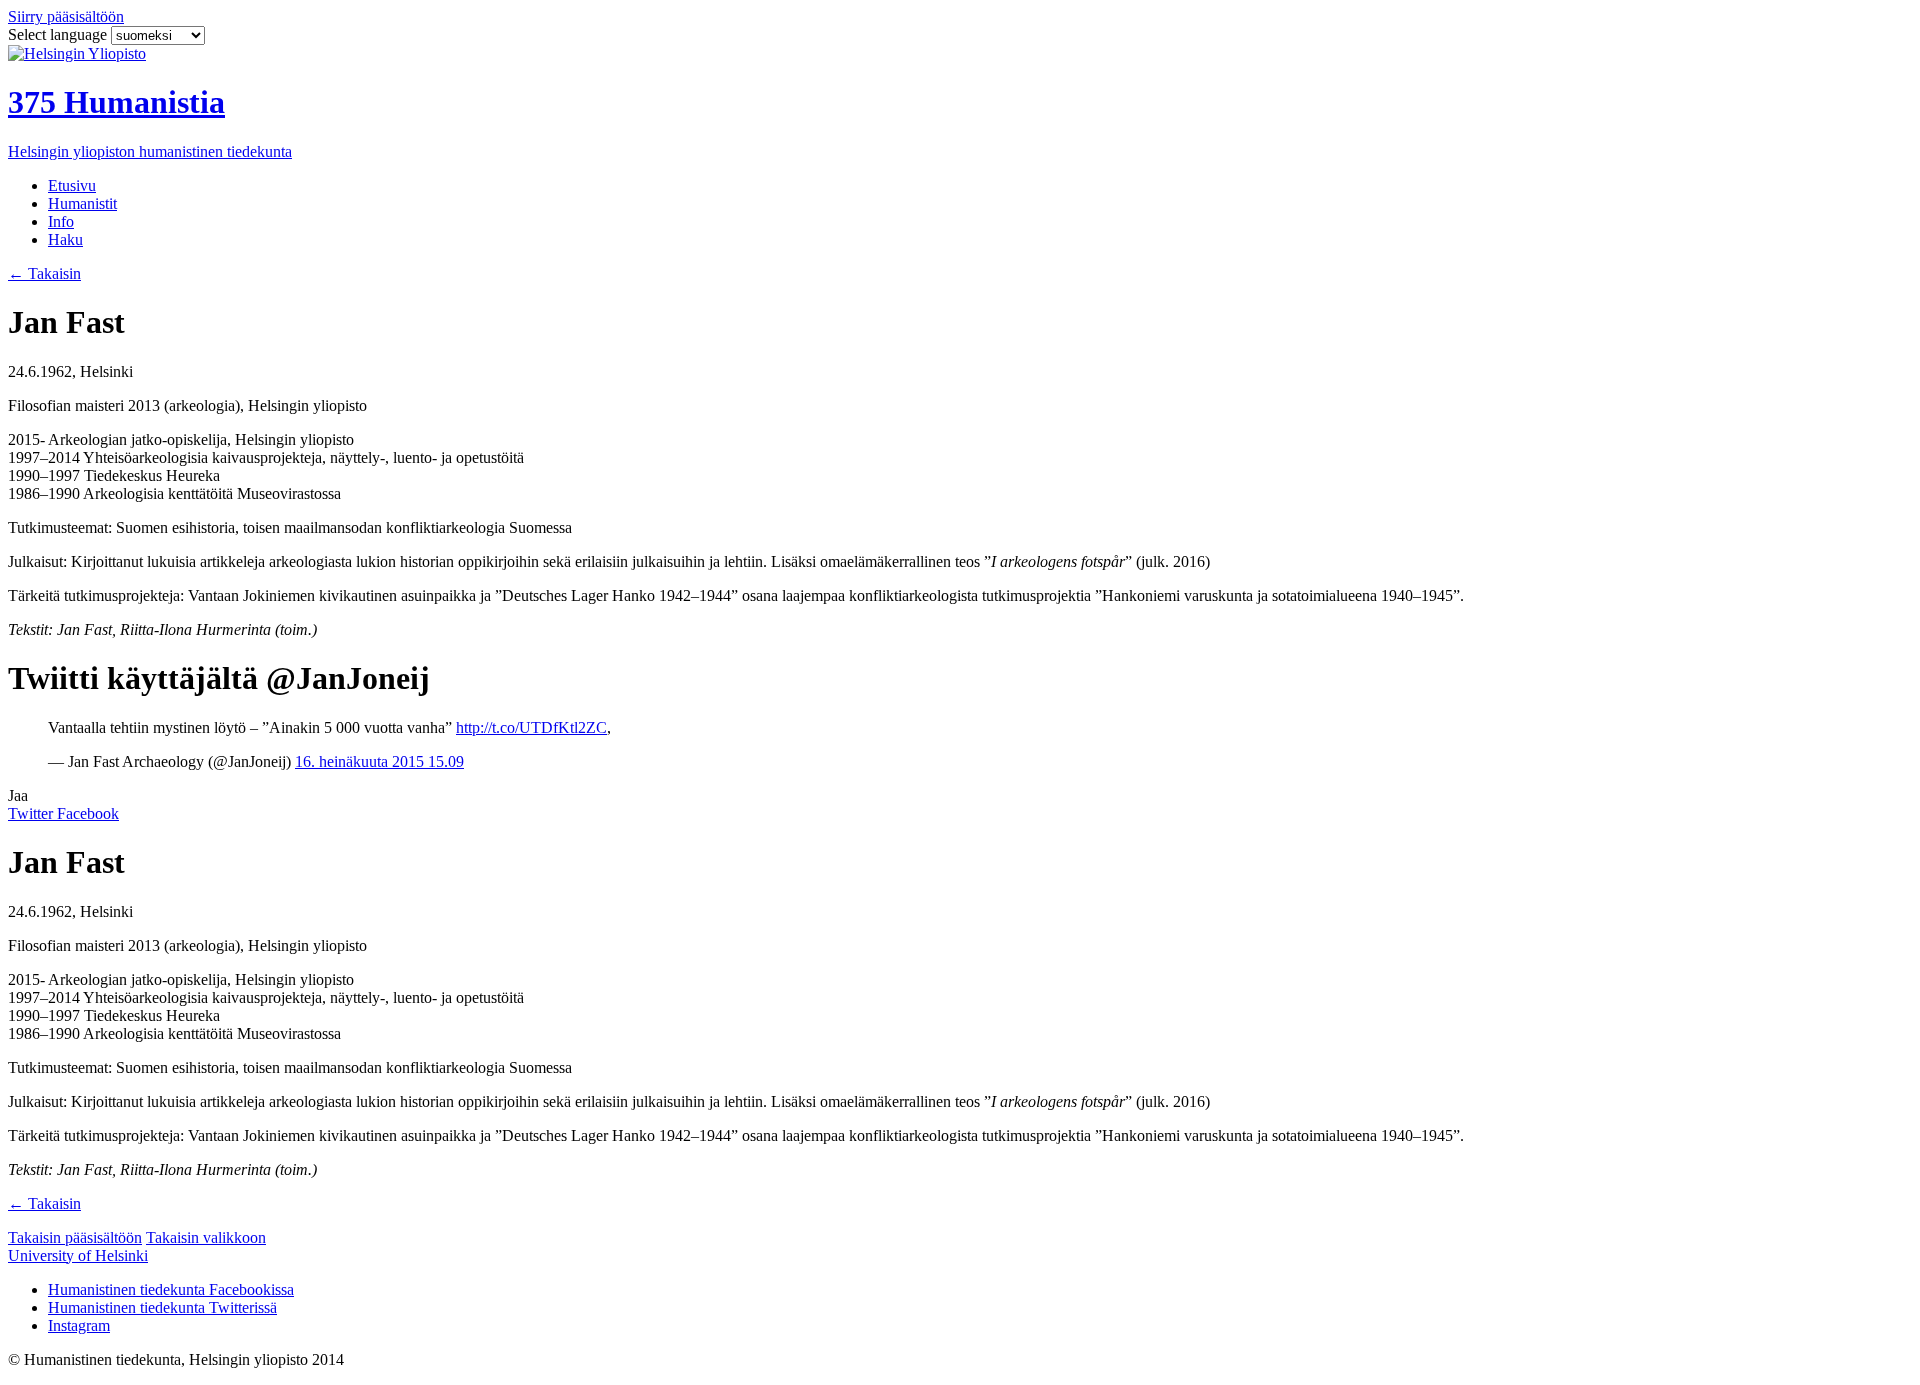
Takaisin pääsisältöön (75, 1237)
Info (61, 221)
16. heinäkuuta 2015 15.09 (379, 761)
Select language (59, 34)
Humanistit (82, 203)
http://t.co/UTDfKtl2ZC (531, 727)
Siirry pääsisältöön (66, 16)
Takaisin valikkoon (206, 1237)
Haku (65, 239)
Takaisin (44, 273)
